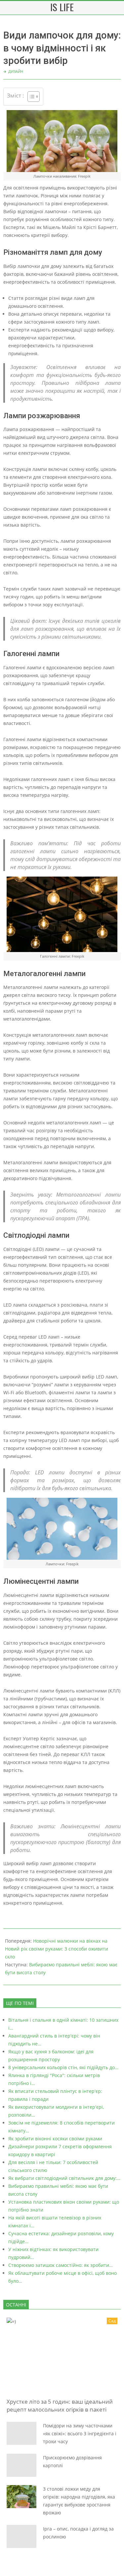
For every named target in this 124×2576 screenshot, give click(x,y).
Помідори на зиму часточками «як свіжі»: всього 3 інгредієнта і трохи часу (80, 2433)
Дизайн (16, 71)
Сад (112, 2321)
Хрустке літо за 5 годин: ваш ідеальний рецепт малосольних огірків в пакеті (60, 2405)
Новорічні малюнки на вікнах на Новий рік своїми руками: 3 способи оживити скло (57, 1949)
